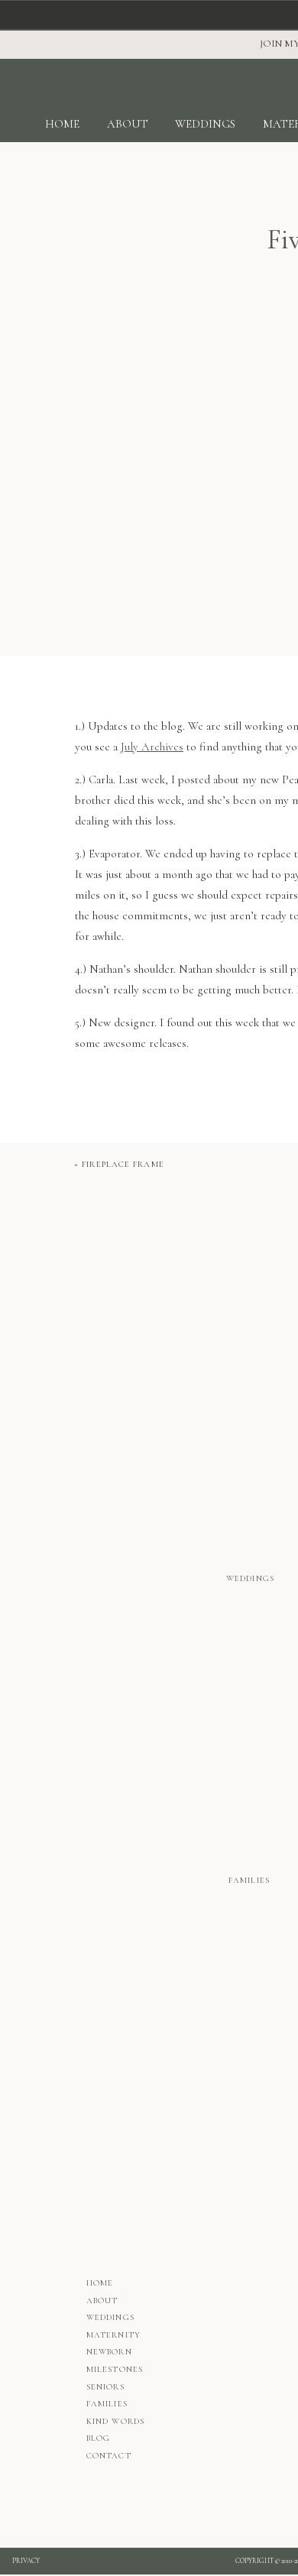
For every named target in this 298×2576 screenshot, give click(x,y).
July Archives (152, 747)
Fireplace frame (123, 1164)
